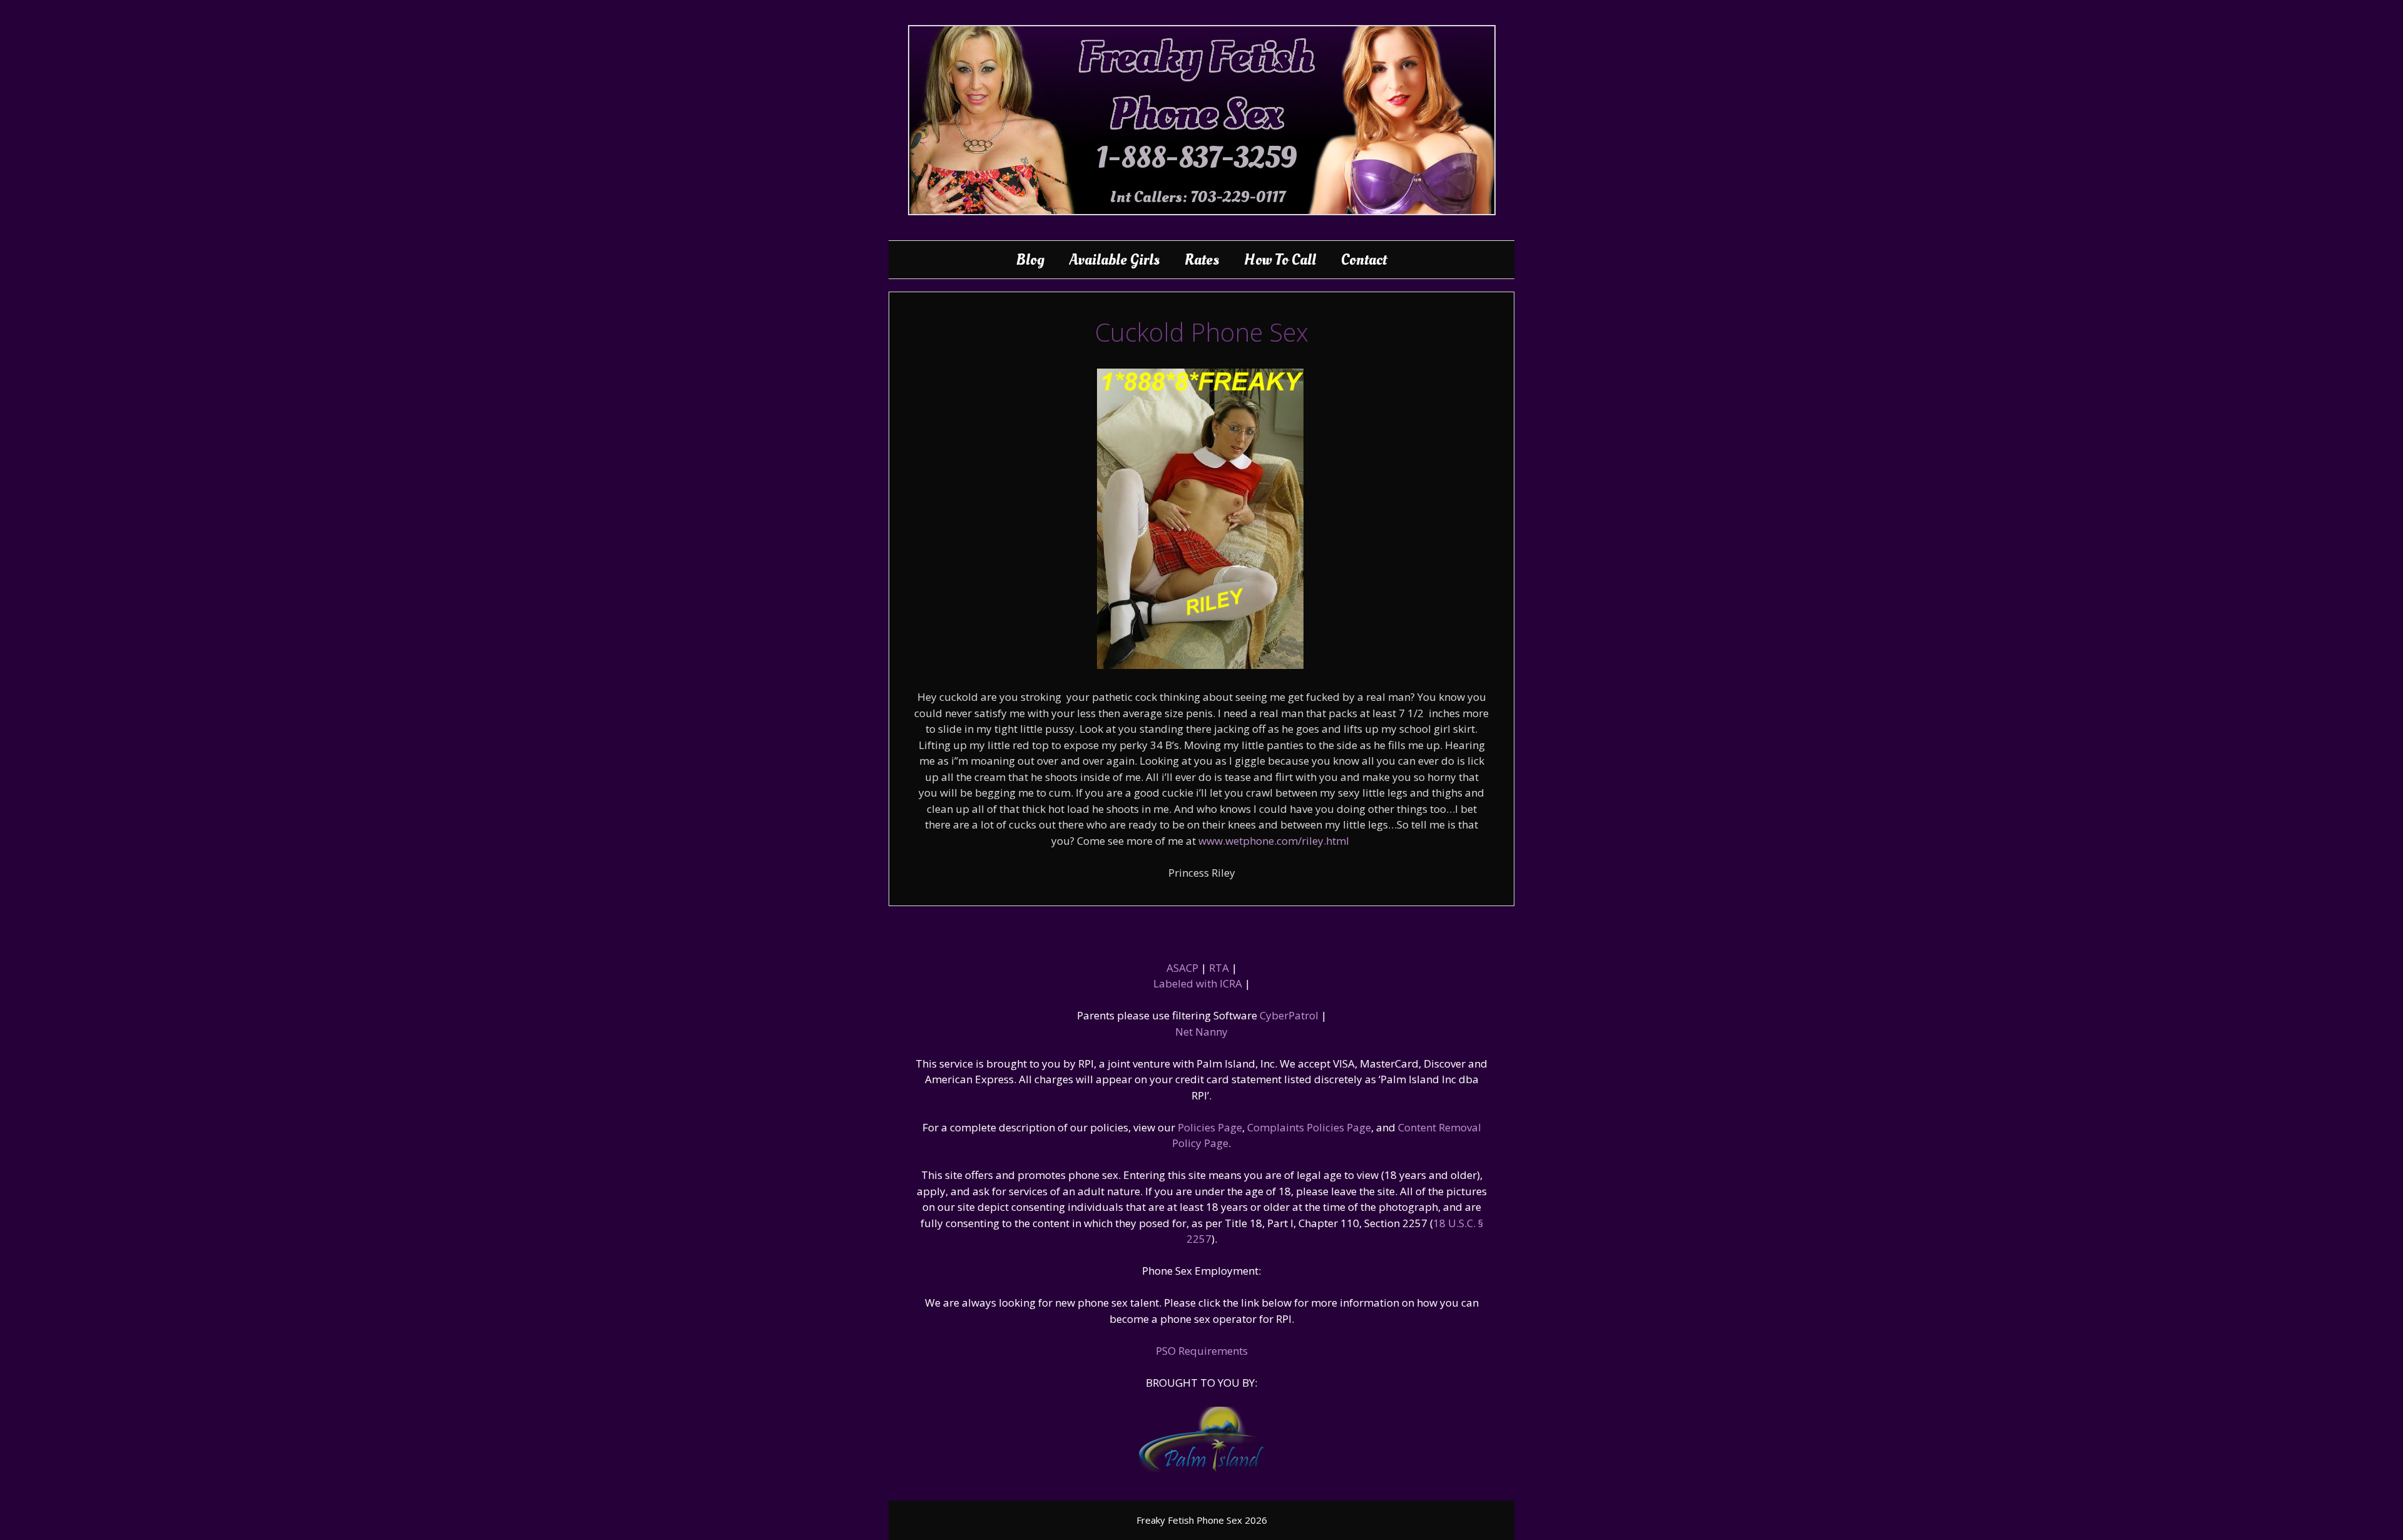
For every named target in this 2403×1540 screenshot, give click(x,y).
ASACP (1182, 968)
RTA (1219, 968)
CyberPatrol (1289, 1015)
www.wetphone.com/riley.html (1274, 841)
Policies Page (1210, 1127)
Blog (1030, 260)
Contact (1364, 260)
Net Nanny (1201, 1032)
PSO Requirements (1202, 1351)
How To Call (1280, 260)
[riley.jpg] (1200, 665)
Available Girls (1115, 260)
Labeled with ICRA (1198, 983)
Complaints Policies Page (1309, 1127)
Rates (1202, 260)
